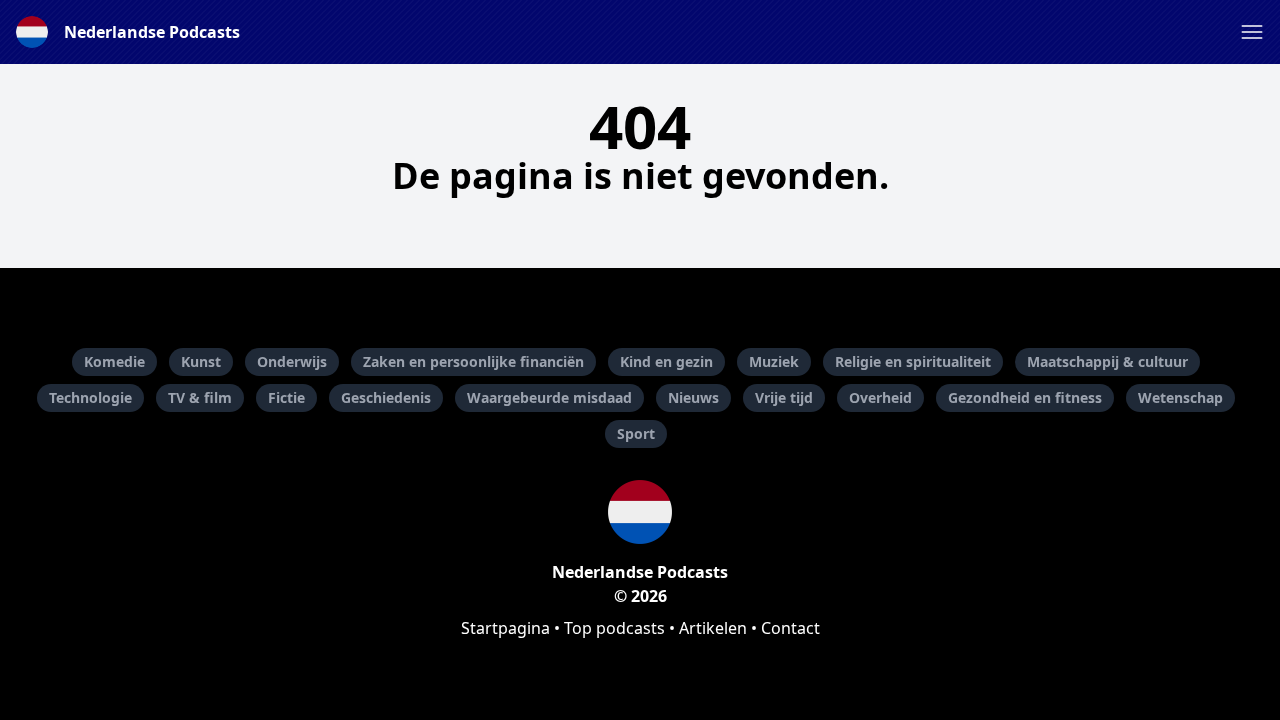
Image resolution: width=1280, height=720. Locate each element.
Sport (636, 433)
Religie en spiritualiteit (913, 361)
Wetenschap (1180, 397)
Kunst (201, 361)
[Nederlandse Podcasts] (640, 512)
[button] (1252, 32)
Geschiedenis (386, 397)
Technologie (90, 397)
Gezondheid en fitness (1025, 397)
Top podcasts (614, 628)
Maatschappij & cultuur (1107, 361)
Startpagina (505, 628)
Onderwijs (292, 361)
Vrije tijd (784, 397)
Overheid (880, 397)
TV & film (200, 397)
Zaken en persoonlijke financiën (473, 361)
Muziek (774, 361)
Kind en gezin (666, 361)
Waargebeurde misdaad (549, 397)
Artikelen (713, 628)
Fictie (286, 397)
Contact (790, 628)
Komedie (114, 361)
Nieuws (693, 397)
